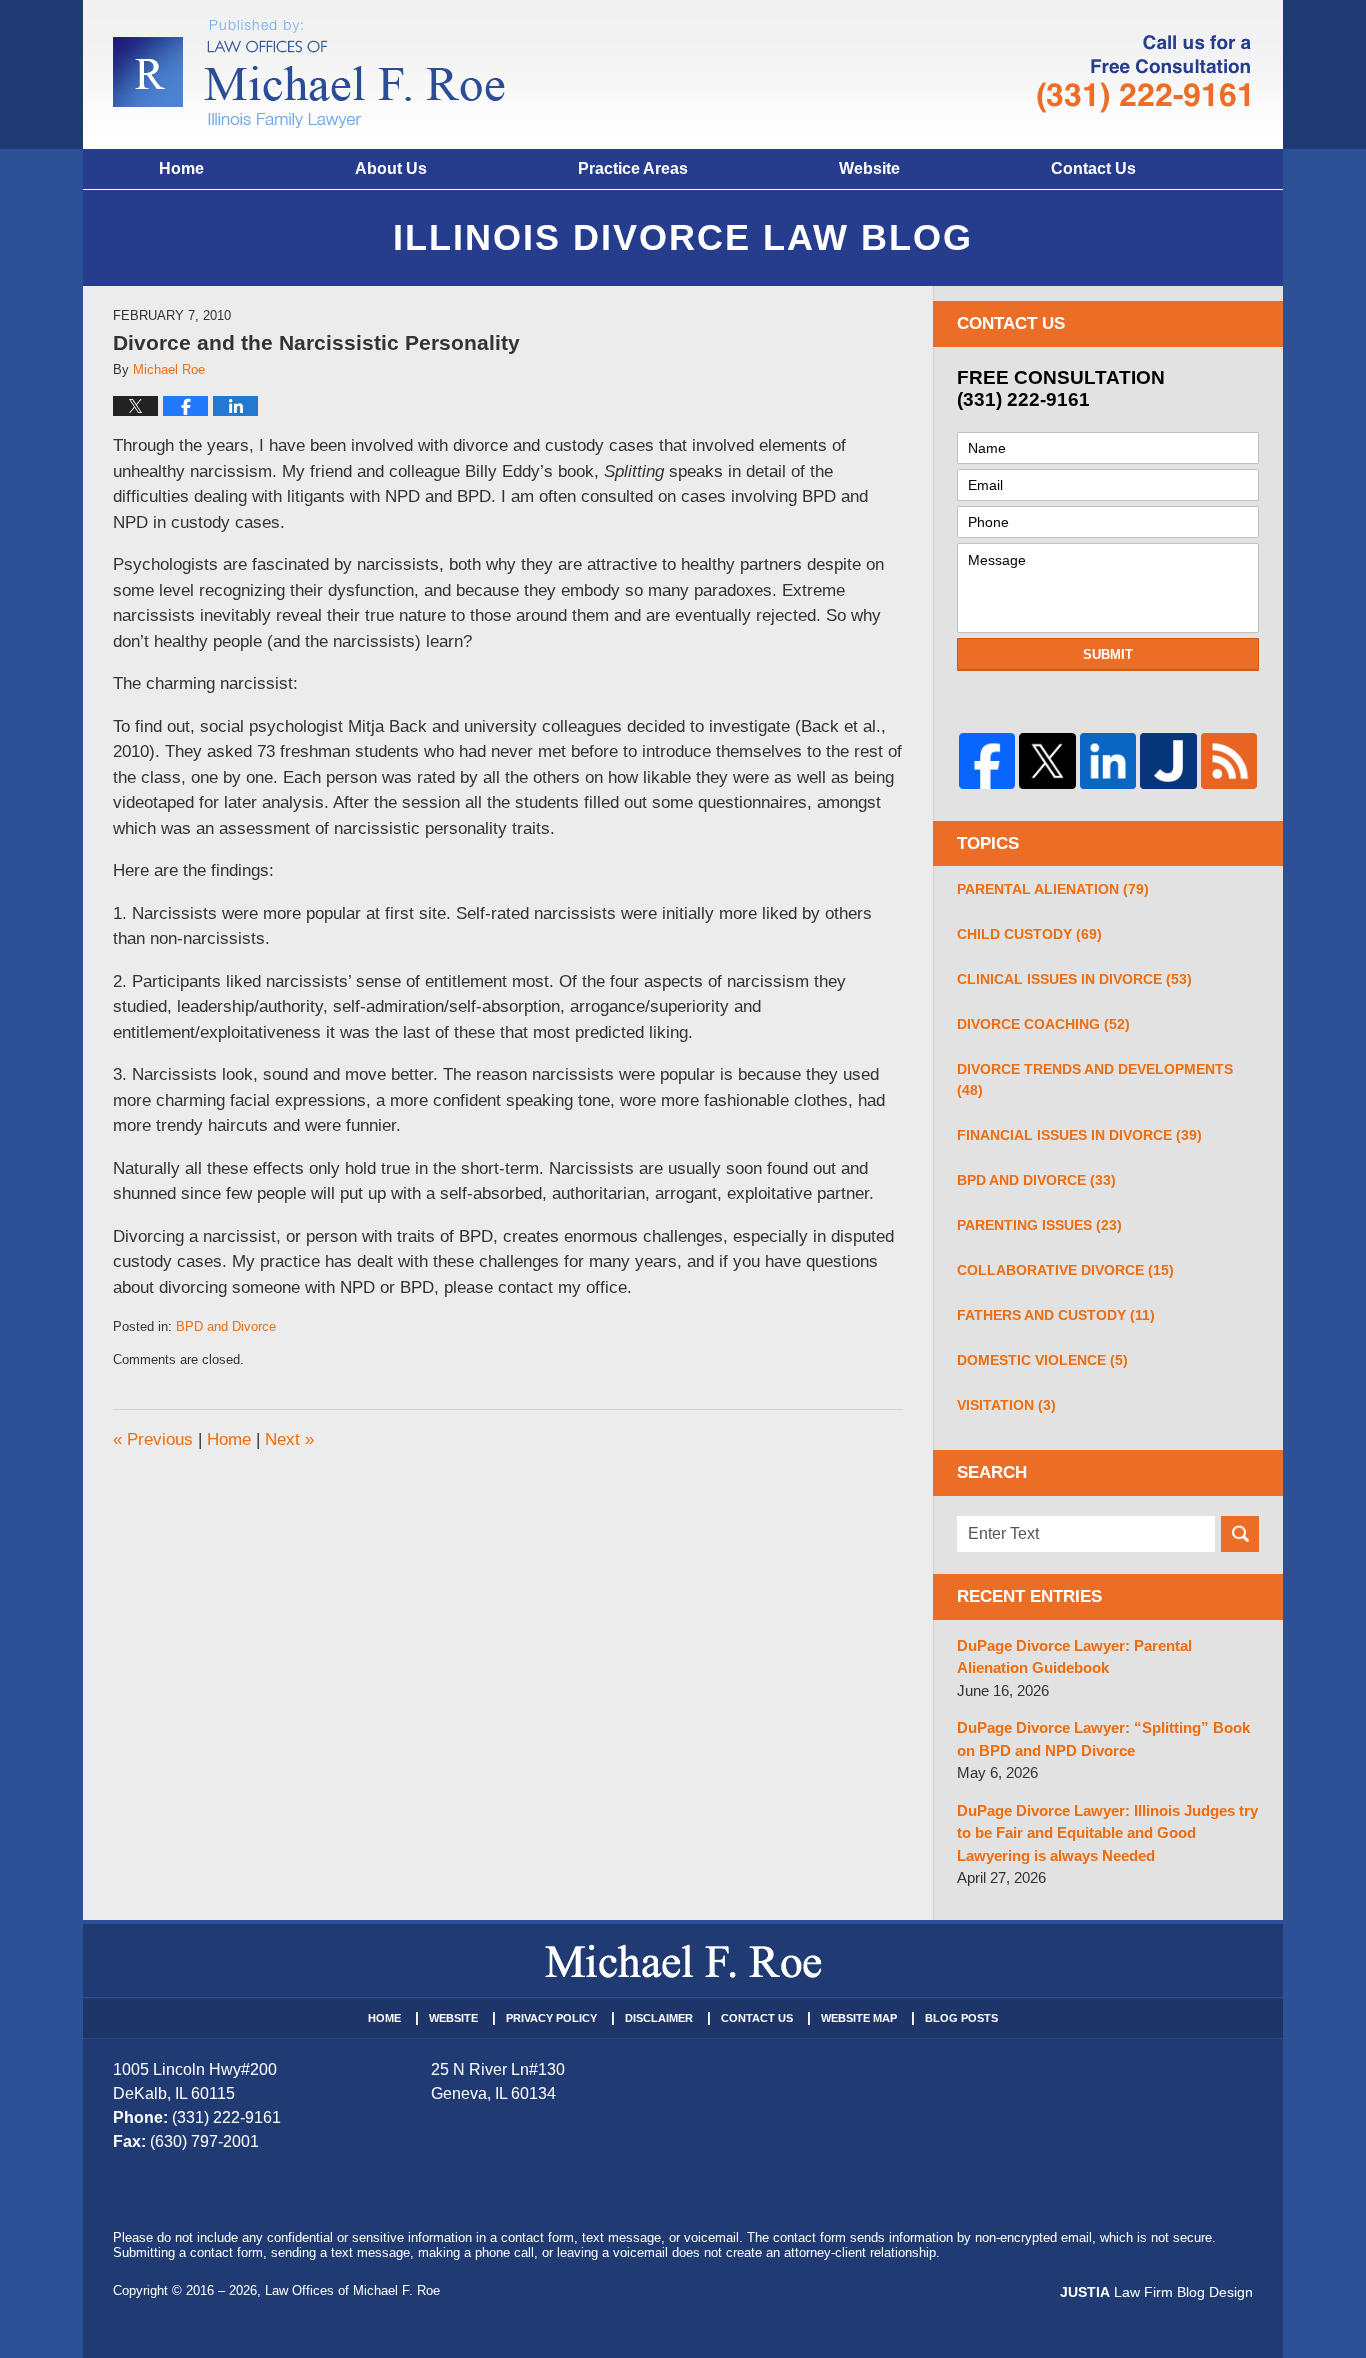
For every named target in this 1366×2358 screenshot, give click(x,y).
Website (869, 168)
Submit (1108, 654)
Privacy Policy (551, 2018)
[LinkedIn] (1108, 761)
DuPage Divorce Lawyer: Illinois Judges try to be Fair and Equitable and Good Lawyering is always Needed (1107, 1833)
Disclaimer (659, 2018)
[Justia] (1168, 761)
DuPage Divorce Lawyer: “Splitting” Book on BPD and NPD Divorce (1103, 1739)
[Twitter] (1047, 761)
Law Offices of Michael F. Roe (352, 2290)
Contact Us (1093, 168)
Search (1240, 1534)
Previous (153, 1439)
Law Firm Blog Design (1156, 2292)
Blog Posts (961, 2018)
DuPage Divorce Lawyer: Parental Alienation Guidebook (1074, 1657)
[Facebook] (987, 761)
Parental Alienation (1053, 889)
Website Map (859, 2018)
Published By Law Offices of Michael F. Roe (1144, 74)
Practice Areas (633, 168)
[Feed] (1229, 761)
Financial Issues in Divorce (1079, 1135)
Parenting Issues (1039, 1225)
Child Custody (1029, 934)
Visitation (1006, 1405)
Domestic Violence (1042, 1360)
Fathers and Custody (1056, 1315)
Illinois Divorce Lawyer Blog (309, 74)
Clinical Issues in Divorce (1074, 979)
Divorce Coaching (1043, 1024)
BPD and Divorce (226, 1326)
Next (289, 1439)
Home (181, 168)
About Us (391, 168)
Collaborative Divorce (1065, 1270)
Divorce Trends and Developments (1095, 1079)
